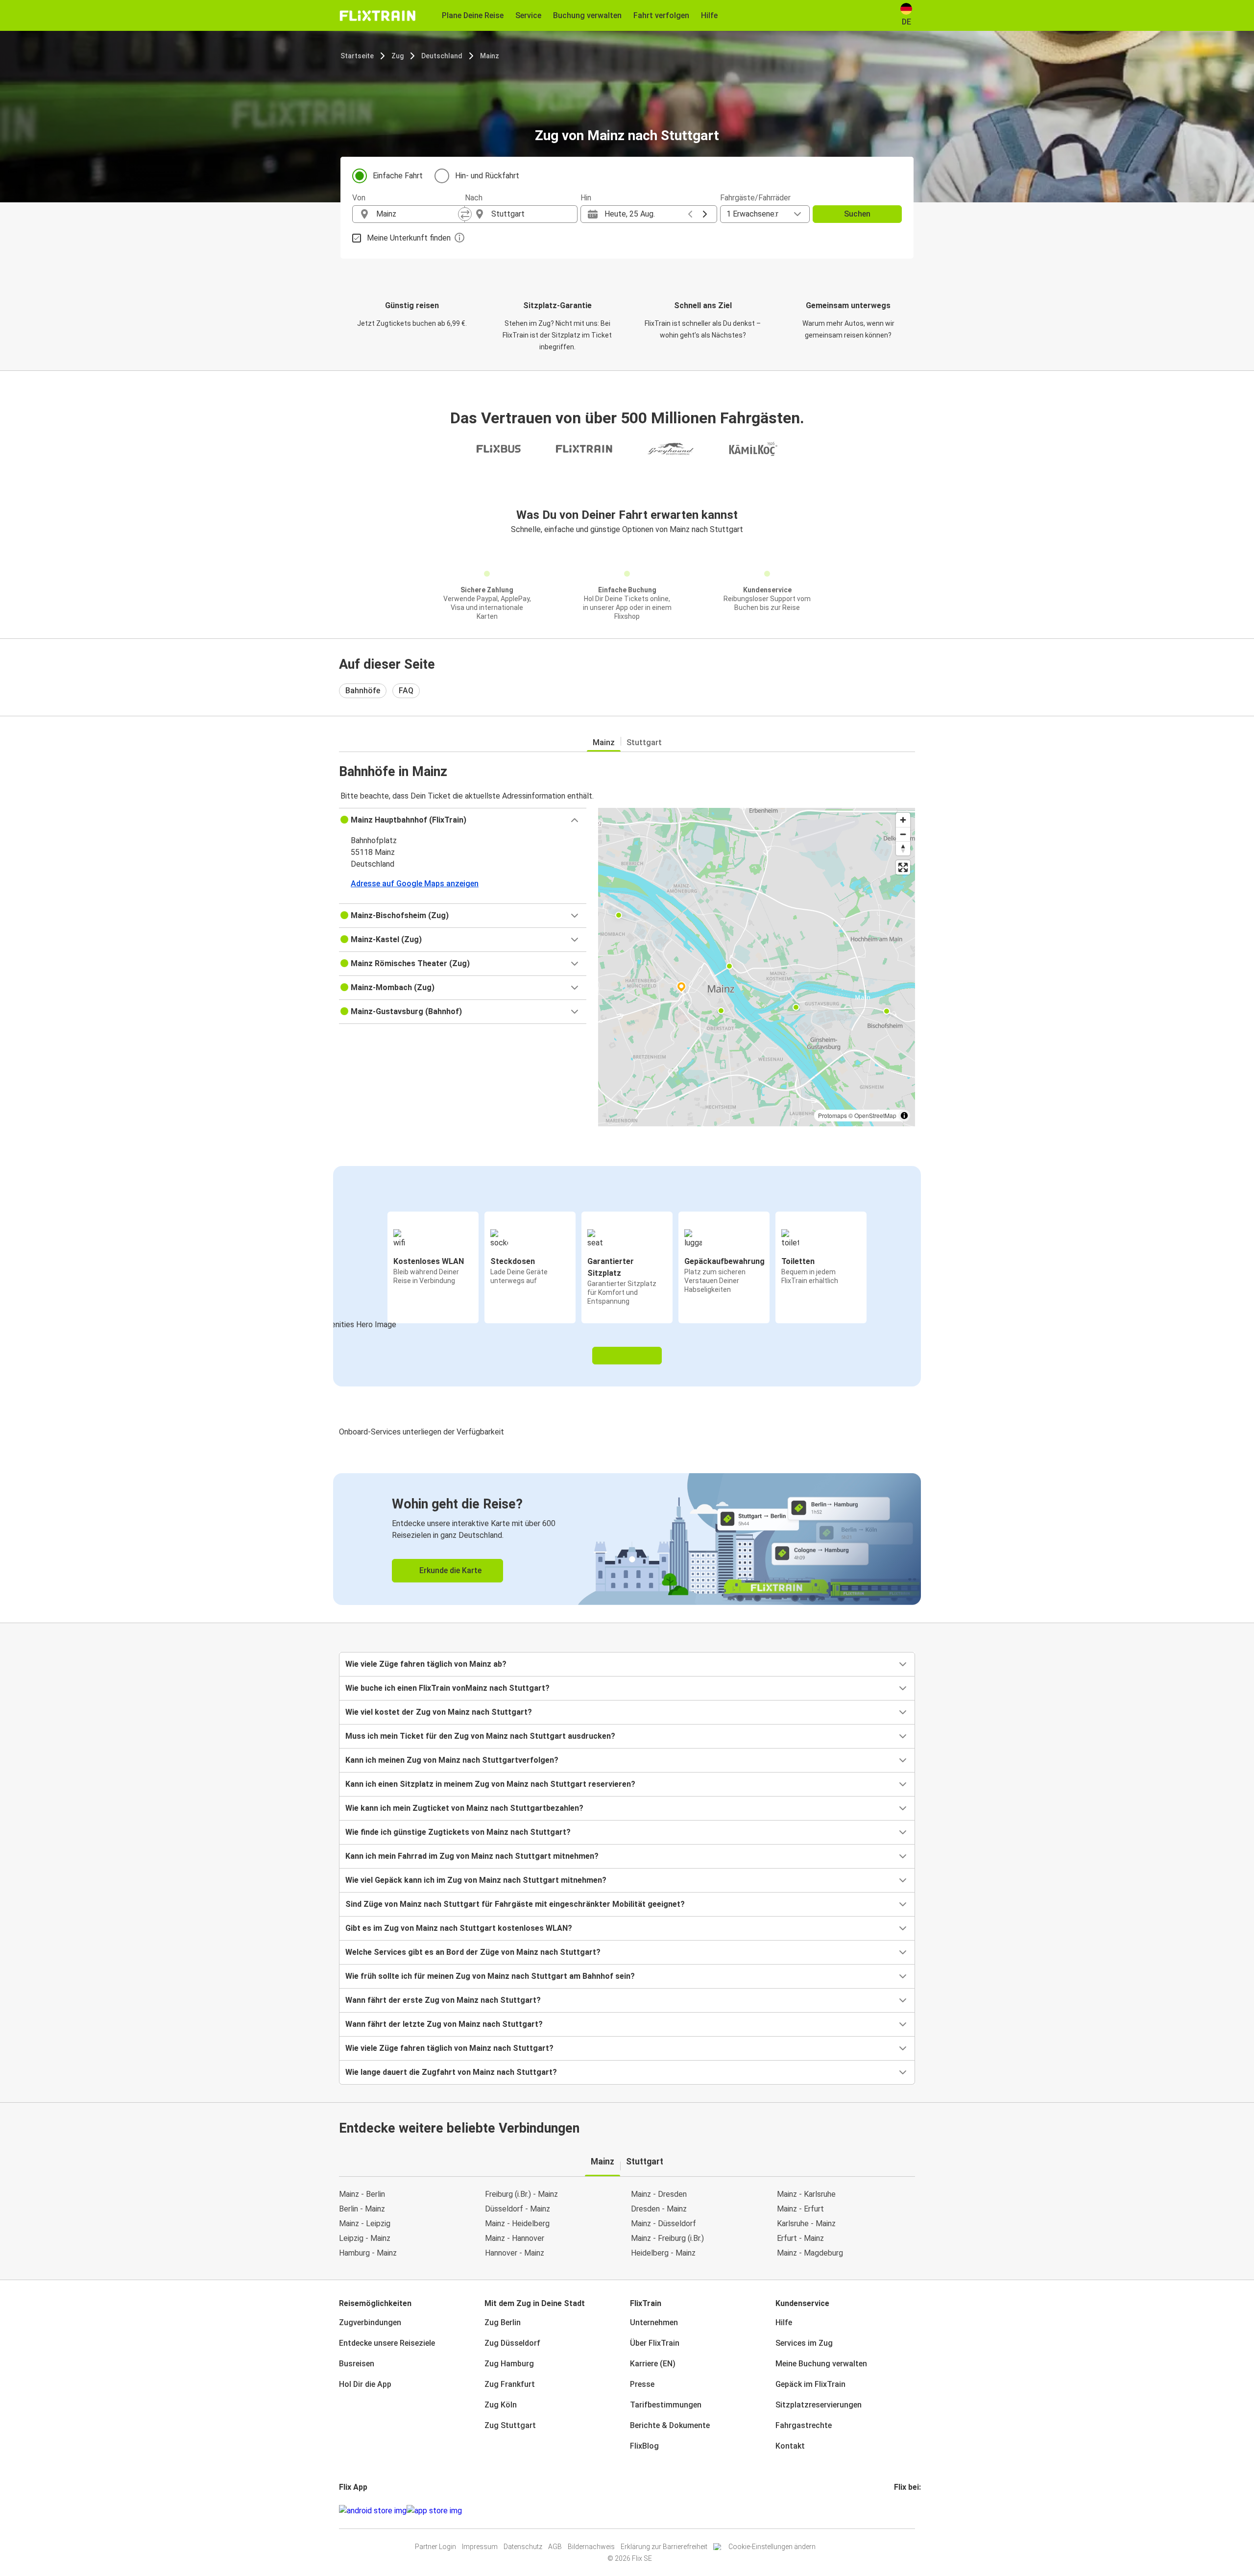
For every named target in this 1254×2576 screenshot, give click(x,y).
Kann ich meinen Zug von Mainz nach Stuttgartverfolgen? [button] (452, 1760)
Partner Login (435, 2547)
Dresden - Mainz (659, 2209)
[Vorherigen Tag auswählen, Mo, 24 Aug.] (690, 214)
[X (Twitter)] (907, 2511)
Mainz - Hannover (515, 2238)
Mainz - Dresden (659, 2194)
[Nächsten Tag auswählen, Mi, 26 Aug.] (705, 214)
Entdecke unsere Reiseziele (387, 2343)
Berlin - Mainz (362, 2209)
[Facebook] (895, 2511)
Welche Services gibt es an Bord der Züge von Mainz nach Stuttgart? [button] (473, 1952)
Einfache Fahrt (398, 176)
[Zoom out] (903, 834)
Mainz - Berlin (362, 2194)
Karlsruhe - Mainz (806, 2224)
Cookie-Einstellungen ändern (772, 2547)
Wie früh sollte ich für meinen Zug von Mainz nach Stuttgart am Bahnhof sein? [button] (490, 1976)
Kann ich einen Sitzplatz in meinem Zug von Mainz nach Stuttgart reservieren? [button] (490, 1784)
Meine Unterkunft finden (409, 238)
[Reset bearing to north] (903, 848)
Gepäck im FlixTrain (810, 2384)
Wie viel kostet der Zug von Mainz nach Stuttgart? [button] (439, 1712)
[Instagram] (898, 2511)
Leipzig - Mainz (365, 2238)
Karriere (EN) (653, 2364)
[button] (463, 820)
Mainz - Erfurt (800, 2209)
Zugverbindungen (370, 2322)
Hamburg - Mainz (368, 2253)
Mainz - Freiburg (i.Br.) (667, 2238)
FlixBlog (644, 2446)
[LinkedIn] (904, 2511)
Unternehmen (654, 2322)
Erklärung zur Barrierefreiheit (664, 2547)
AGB (555, 2547)
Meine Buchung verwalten (821, 2364)
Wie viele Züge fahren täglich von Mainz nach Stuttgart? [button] (449, 2048)
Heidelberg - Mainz (663, 2253)
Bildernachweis (591, 2547)
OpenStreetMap (875, 1115)
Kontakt (790, 2446)
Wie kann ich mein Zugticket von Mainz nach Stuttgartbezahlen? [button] (464, 1808)
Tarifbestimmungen (666, 2405)
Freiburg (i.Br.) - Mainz (521, 2194)
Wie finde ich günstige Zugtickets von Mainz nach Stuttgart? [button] (458, 1832)
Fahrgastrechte (804, 2425)
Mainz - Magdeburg (810, 2253)
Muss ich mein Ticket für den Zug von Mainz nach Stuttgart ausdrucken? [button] (480, 1736)
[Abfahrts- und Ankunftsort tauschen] (465, 214)
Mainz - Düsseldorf (663, 2224)
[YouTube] (901, 2511)
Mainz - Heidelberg (517, 2224)
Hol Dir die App (365, 2384)
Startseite (357, 56)
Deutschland (442, 56)
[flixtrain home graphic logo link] (377, 16)
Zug (398, 56)
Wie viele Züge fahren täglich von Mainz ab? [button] (426, 1664)
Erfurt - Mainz (800, 2238)
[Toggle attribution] (904, 1116)
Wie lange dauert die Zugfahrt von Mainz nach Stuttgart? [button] (451, 2072)
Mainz (490, 56)
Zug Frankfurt (510, 2384)
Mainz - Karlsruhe (806, 2194)
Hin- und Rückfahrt (487, 176)
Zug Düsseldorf (512, 2343)
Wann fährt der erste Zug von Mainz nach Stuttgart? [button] (443, 2000)
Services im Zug (804, 2343)
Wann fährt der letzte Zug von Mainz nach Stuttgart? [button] (444, 2024)
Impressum (480, 2547)
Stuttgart (644, 742)
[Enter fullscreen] (903, 867)
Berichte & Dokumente (670, 2425)
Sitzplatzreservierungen (819, 2405)
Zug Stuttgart (510, 2425)
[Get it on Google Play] (373, 2511)
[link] (627, 1539)
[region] (757, 967)
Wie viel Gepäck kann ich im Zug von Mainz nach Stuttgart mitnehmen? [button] (476, 1880)
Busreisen (357, 2364)
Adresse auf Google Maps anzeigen (415, 884)
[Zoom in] (903, 820)
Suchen (857, 214)
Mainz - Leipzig (365, 2224)
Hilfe (784, 2322)
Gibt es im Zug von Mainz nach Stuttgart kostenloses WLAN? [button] (459, 1928)
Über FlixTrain (655, 2343)
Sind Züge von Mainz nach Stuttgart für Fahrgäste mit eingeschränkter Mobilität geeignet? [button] (515, 1904)
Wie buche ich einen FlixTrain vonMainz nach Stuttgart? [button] (447, 1688)
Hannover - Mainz (515, 2253)
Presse (642, 2384)
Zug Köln (501, 2405)
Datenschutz (523, 2547)
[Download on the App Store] (434, 2511)
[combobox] (417, 214)
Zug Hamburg (509, 2364)
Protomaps (832, 1115)
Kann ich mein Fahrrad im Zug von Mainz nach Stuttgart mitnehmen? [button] (472, 1856)
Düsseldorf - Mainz (518, 2209)
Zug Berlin (503, 2322)
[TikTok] (910, 2511)
